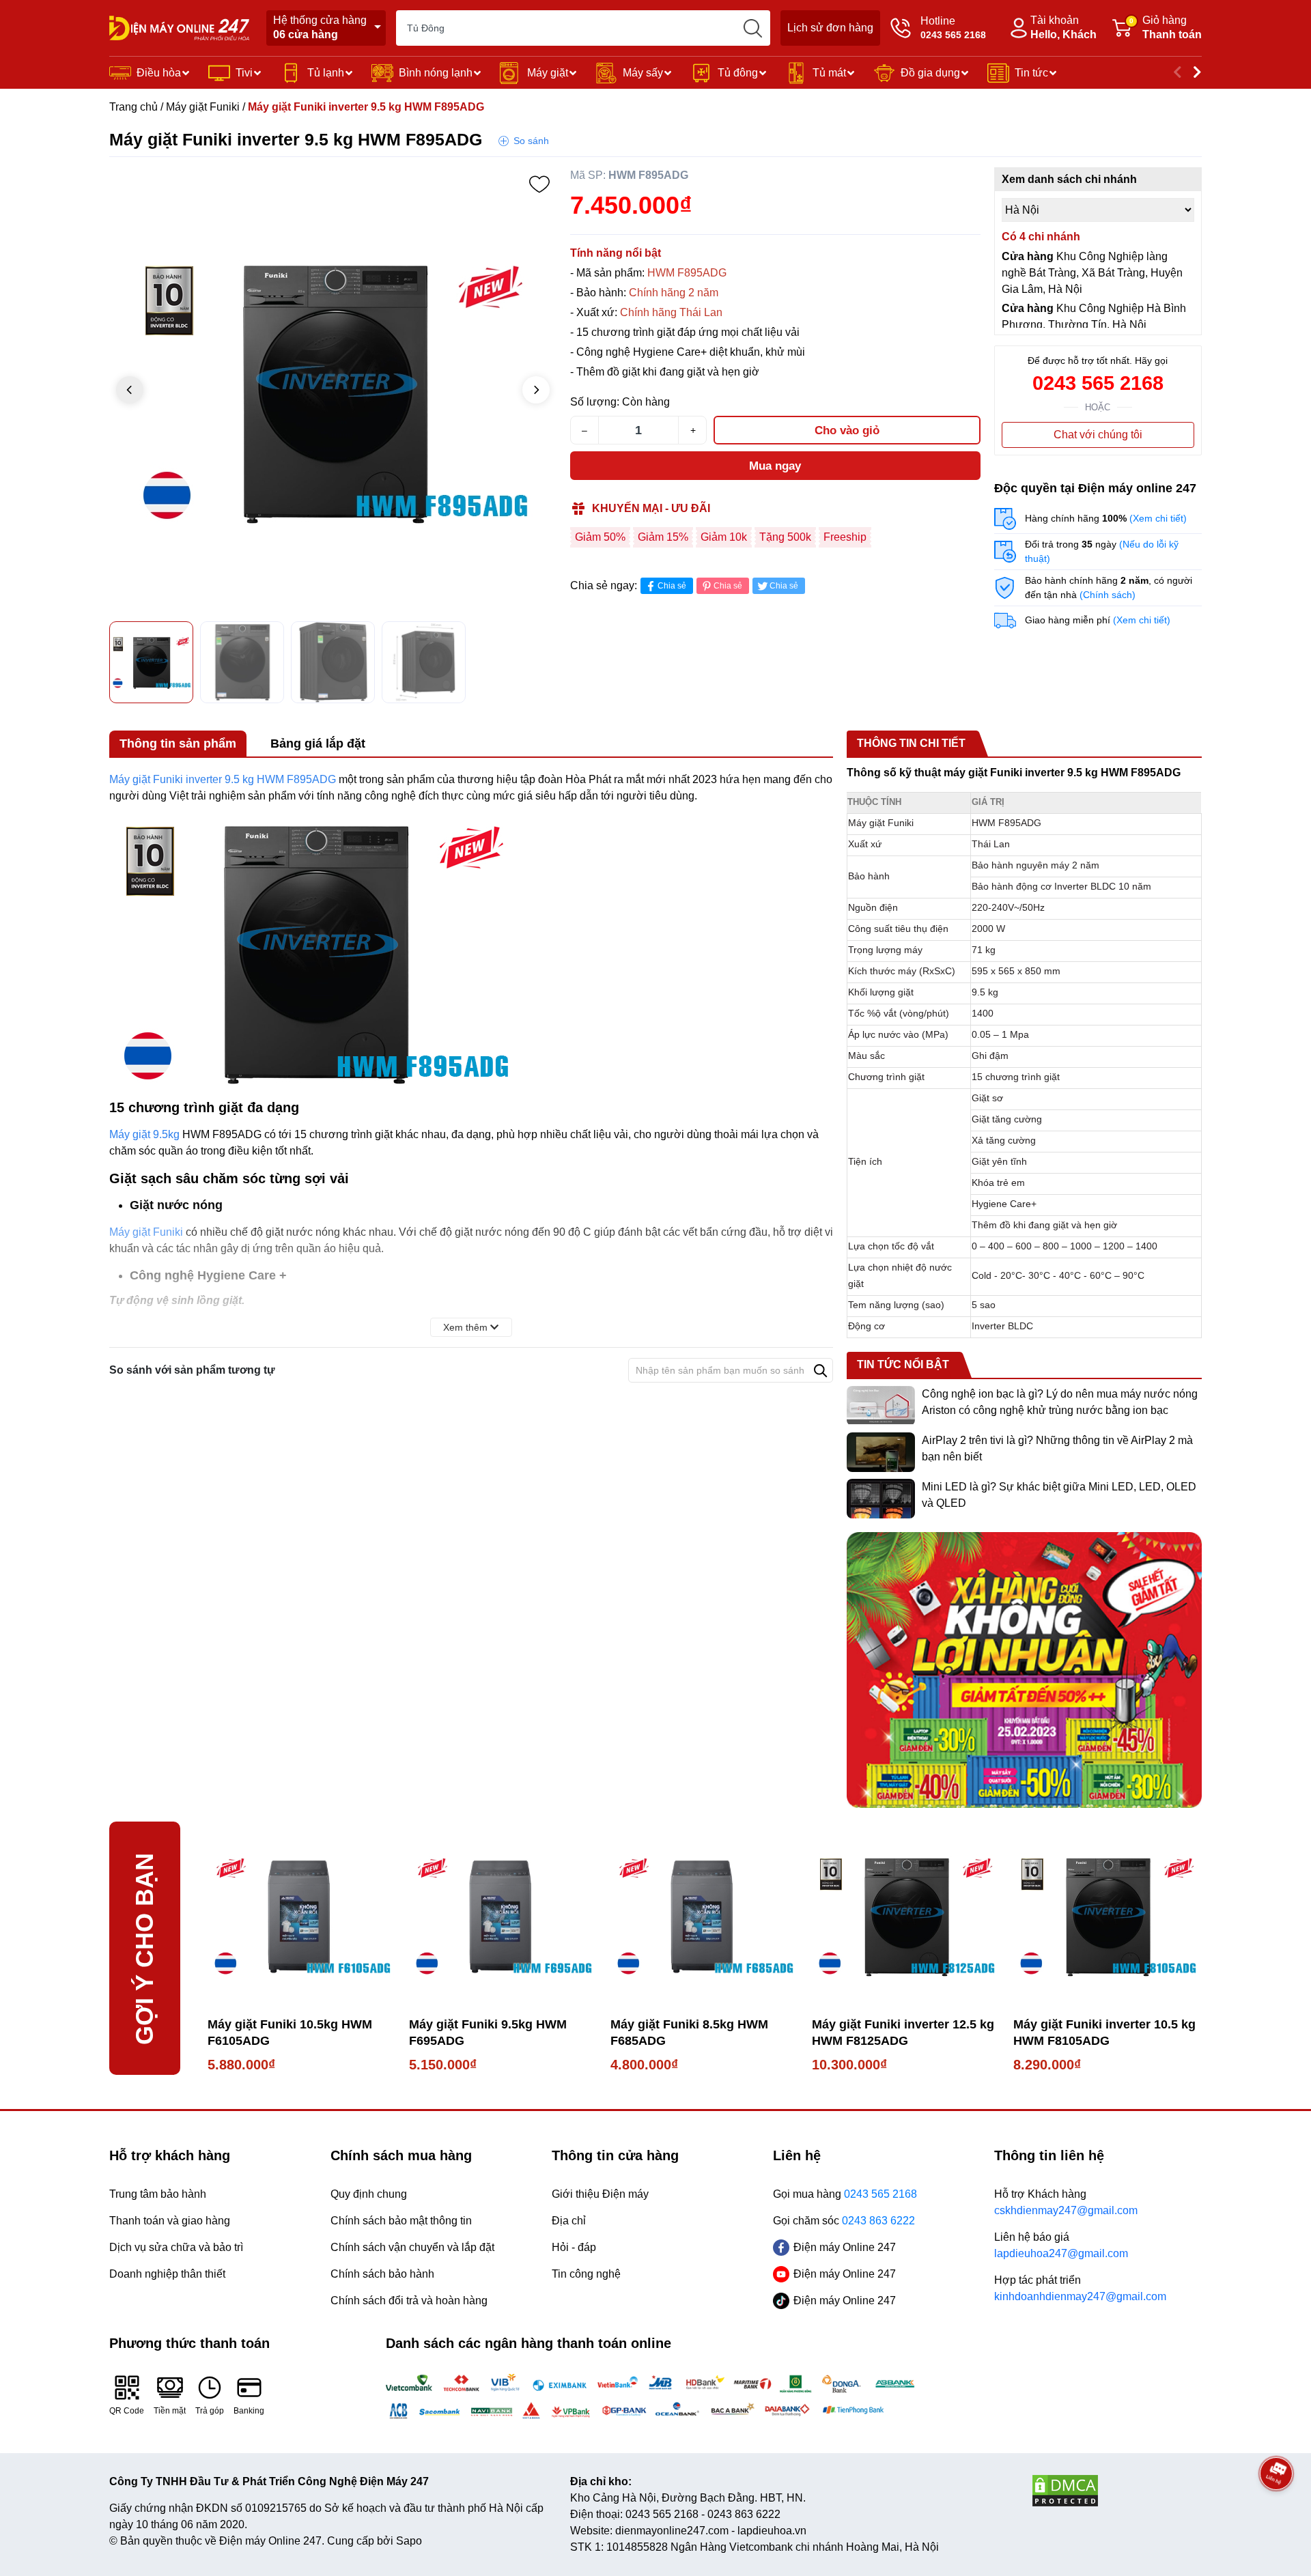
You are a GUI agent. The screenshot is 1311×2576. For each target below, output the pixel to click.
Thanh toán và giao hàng (170, 2221)
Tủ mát (829, 73)
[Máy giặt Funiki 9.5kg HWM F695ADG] (503, 1915)
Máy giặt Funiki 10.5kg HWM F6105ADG (290, 2033)
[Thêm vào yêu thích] (539, 184)
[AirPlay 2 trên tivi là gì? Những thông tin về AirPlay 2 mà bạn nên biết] (881, 1452)
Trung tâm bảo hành (158, 2194)
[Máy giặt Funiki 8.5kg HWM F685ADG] (704, 1915)
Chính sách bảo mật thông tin (401, 2221)
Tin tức (1031, 73)
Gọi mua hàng (845, 2194)
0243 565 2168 (1098, 383)
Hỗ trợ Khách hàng (1066, 2202)
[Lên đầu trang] (1276, 2511)
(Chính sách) (1108, 595)
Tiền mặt (170, 2411)
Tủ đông (738, 73)
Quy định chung (369, 2194)
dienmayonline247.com (672, 2531)
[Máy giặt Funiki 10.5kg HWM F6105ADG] (301, 1915)
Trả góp (210, 2411)
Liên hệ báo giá (1061, 2245)
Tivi (244, 73)
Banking (249, 2411)
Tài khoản (1063, 27)
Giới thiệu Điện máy (600, 2194)
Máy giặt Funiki (203, 107)
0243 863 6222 (744, 2514)
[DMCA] (1116, 2491)
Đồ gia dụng (930, 73)
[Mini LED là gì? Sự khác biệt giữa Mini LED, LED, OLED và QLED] (881, 1499)
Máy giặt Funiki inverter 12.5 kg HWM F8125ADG (903, 2033)
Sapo (409, 2541)
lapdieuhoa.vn (772, 2531)
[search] (752, 28)
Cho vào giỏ (847, 430)
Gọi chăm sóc (844, 2221)
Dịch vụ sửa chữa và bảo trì (176, 2247)
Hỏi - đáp (574, 2247)
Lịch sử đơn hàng (830, 28)
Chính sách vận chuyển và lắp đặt (412, 2247)
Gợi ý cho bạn (144, 1948)
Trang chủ (133, 107)
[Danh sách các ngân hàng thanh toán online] (655, 2396)
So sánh (531, 141)
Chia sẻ (672, 586)
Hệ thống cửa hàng (320, 27)
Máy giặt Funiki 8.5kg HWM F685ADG (689, 2033)
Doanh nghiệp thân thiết (167, 2274)
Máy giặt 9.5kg (144, 1134)
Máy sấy (643, 73)
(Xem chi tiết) (1158, 518)
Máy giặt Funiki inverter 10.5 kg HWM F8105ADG (1104, 2033)
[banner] (1024, 1670)
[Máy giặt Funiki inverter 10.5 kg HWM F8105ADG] (1107, 1915)
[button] (536, 390)
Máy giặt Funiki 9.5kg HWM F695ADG (488, 2033)
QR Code (127, 2411)
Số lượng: (595, 402)
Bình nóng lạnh (436, 73)
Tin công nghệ (586, 2274)
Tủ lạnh (326, 73)
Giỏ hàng (1166, 27)
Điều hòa (159, 73)
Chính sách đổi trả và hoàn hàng (409, 2301)
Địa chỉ (569, 2221)
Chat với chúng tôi (1098, 435)
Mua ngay (775, 466)
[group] (333, 391)
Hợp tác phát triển (1080, 2288)
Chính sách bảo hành (382, 2274)
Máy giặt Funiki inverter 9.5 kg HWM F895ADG (224, 779)
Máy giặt (548, 73)
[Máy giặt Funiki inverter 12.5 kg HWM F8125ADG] (906, 1915)
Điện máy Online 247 (845, 2247)
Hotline (953, 28)
